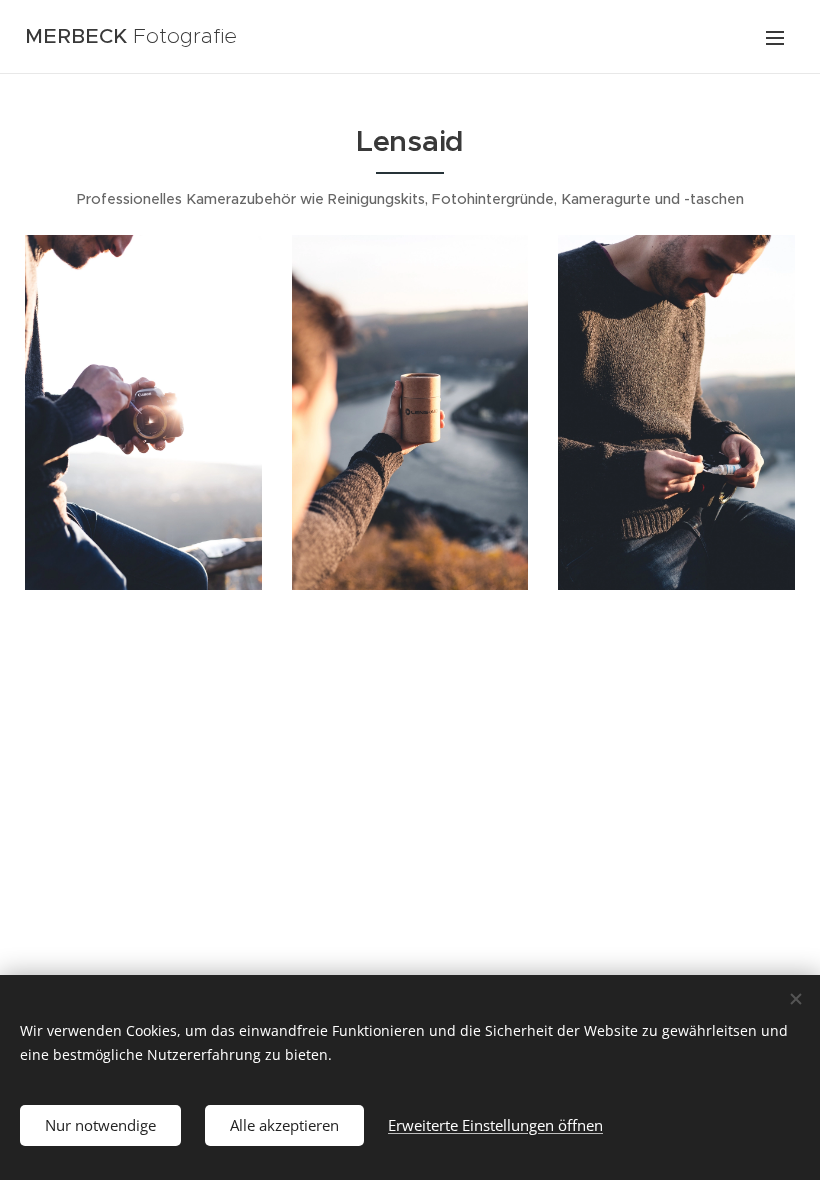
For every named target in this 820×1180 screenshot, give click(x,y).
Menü (775, 37)
